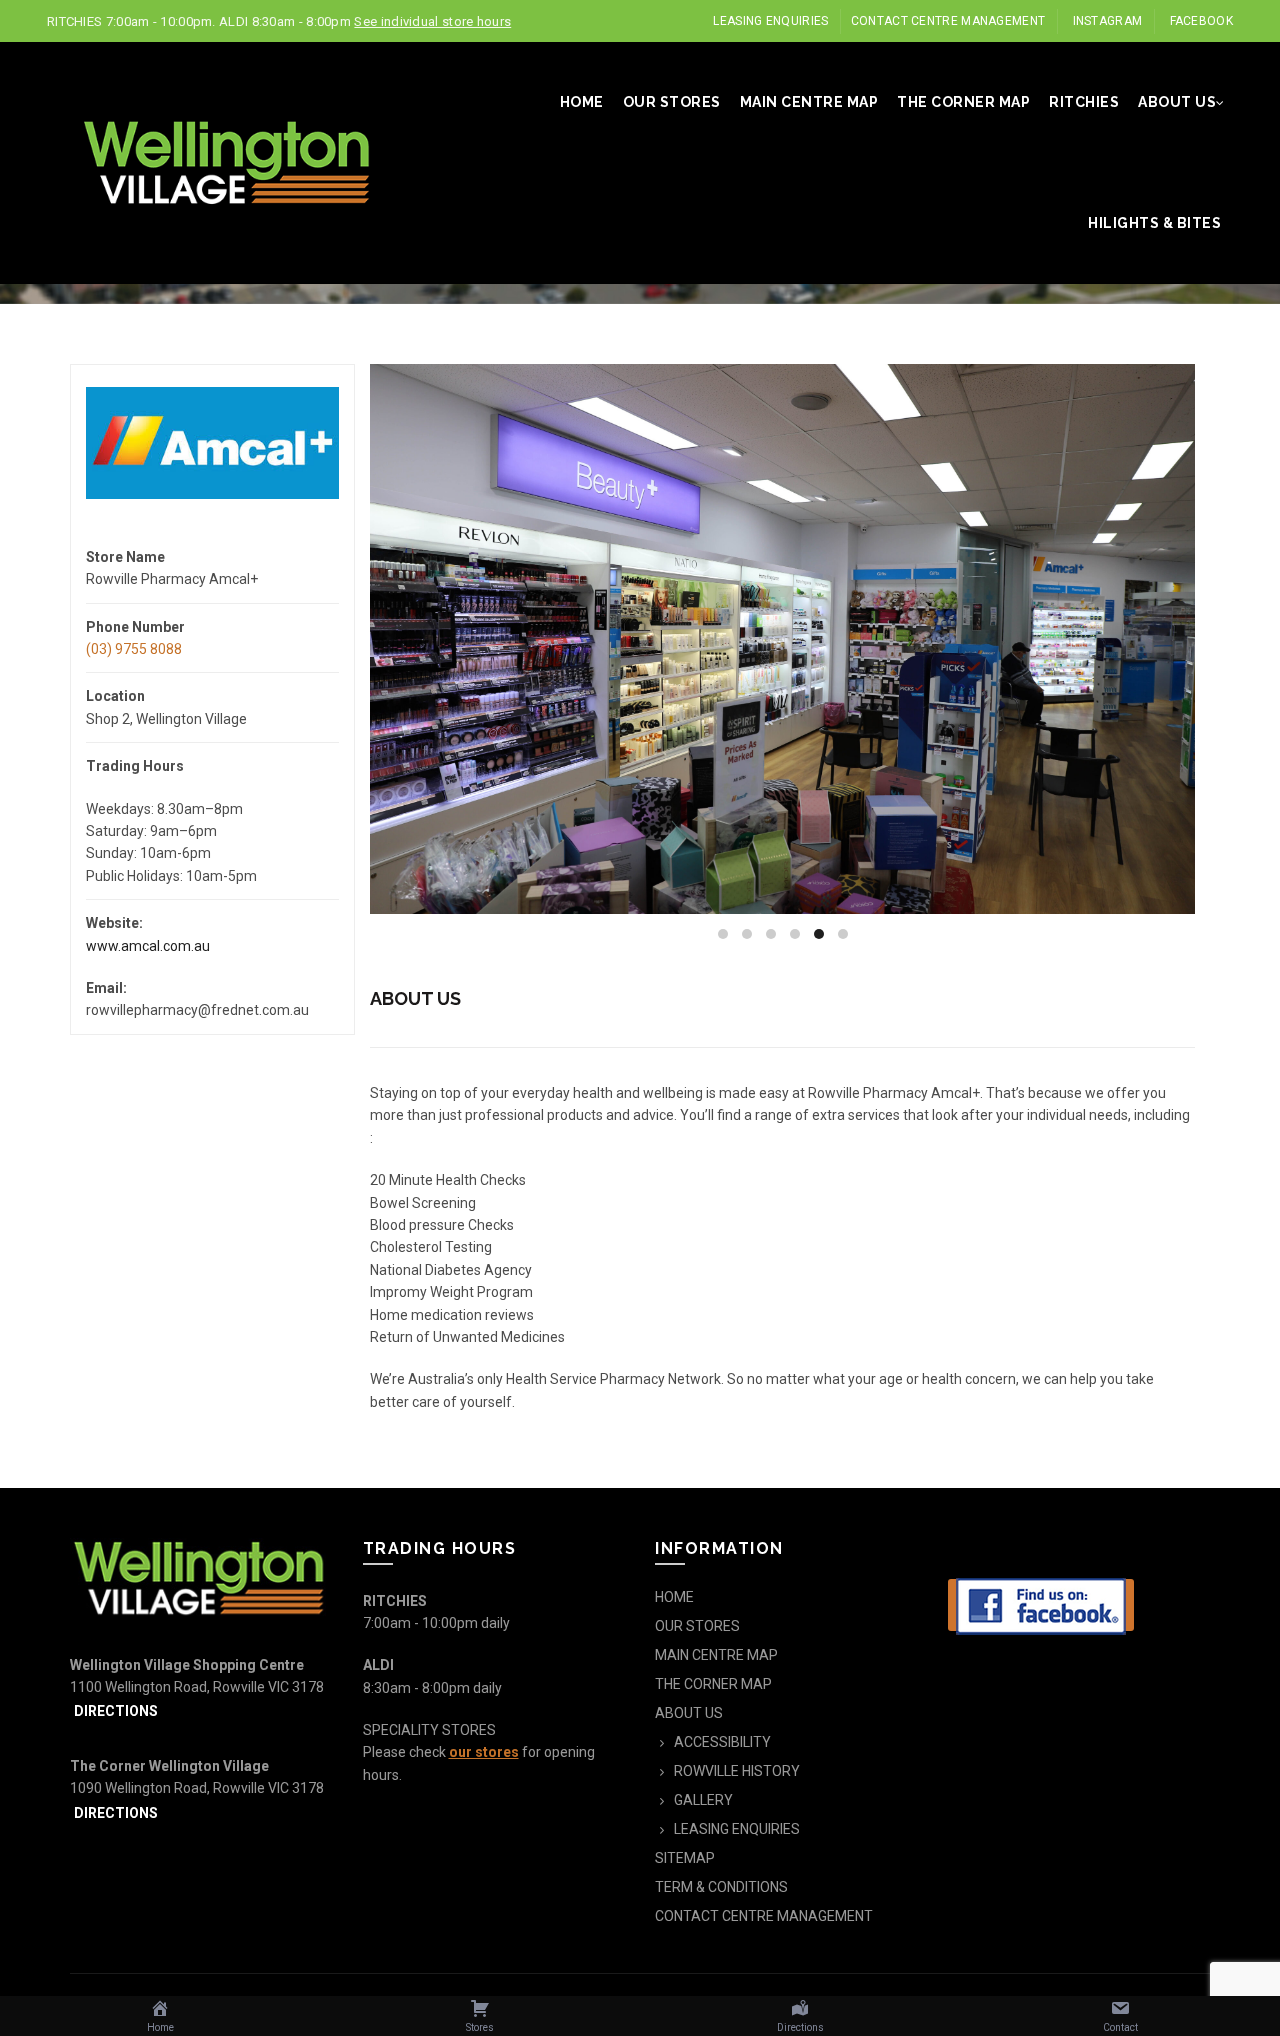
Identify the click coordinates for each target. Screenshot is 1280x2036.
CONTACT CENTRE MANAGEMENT (948, 21)
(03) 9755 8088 (134, 649)
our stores (484, 1752)
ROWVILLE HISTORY (737, 1771)
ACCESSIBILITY (722, 1742)
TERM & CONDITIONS (721, 1887)
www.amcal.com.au (148, 946)
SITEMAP (685, 1858)
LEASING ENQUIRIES (770, 21)
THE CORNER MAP (963, 102)
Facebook (1201, 21)
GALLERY (703, 1800)
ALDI (378, 1665)
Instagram (1108, 21)
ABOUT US (1177, 102)
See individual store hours (432, 21)
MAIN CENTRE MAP (809, 102)
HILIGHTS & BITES (1154, 223)
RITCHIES (1084, 102)
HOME (582, 102)
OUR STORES (672, 102)
